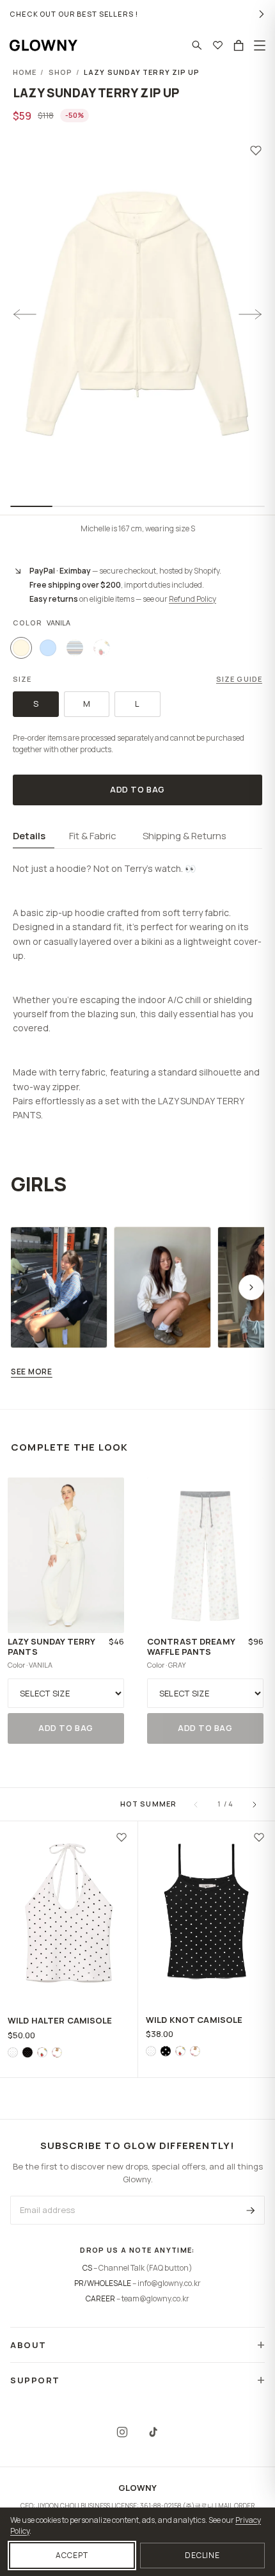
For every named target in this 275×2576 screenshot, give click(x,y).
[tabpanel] (137, 986)
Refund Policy (192, 599)
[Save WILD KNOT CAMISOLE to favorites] (259, 1837)
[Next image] (251, 314)
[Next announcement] (262, 14)
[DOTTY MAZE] (13, 2052)
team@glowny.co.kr (155, 2298)
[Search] (197, 45)
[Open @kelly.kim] (162, 1287)
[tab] (34, 837)
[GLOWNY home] (43, 45)
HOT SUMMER (148, 1804)
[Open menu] (260, 45)
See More (32, 1372)
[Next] (255, 1805)
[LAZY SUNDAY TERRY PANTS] (66, 1555)
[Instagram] (122, 2432)
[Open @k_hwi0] (59, 1287)
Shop (60, 72)
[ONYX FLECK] (27, 2052)
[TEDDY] (57, 2052)
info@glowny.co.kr (169, 2283)
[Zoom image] (137, 315)
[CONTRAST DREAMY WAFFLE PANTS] (205, 1555)
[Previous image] (24, 314)
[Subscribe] (251, 2210)
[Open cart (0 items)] (239, 45)
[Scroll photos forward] (251, 1287)
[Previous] (196, 1805)
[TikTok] (153, 2432)
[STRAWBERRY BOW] (42, 2052)
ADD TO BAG (137, 789)
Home (25, 72)
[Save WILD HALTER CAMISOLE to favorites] (122, 1837)
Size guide (239, 679)
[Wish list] (218, 45)
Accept (72, 2555)
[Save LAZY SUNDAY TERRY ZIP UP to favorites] (256, 150)
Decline (203, 2555)
